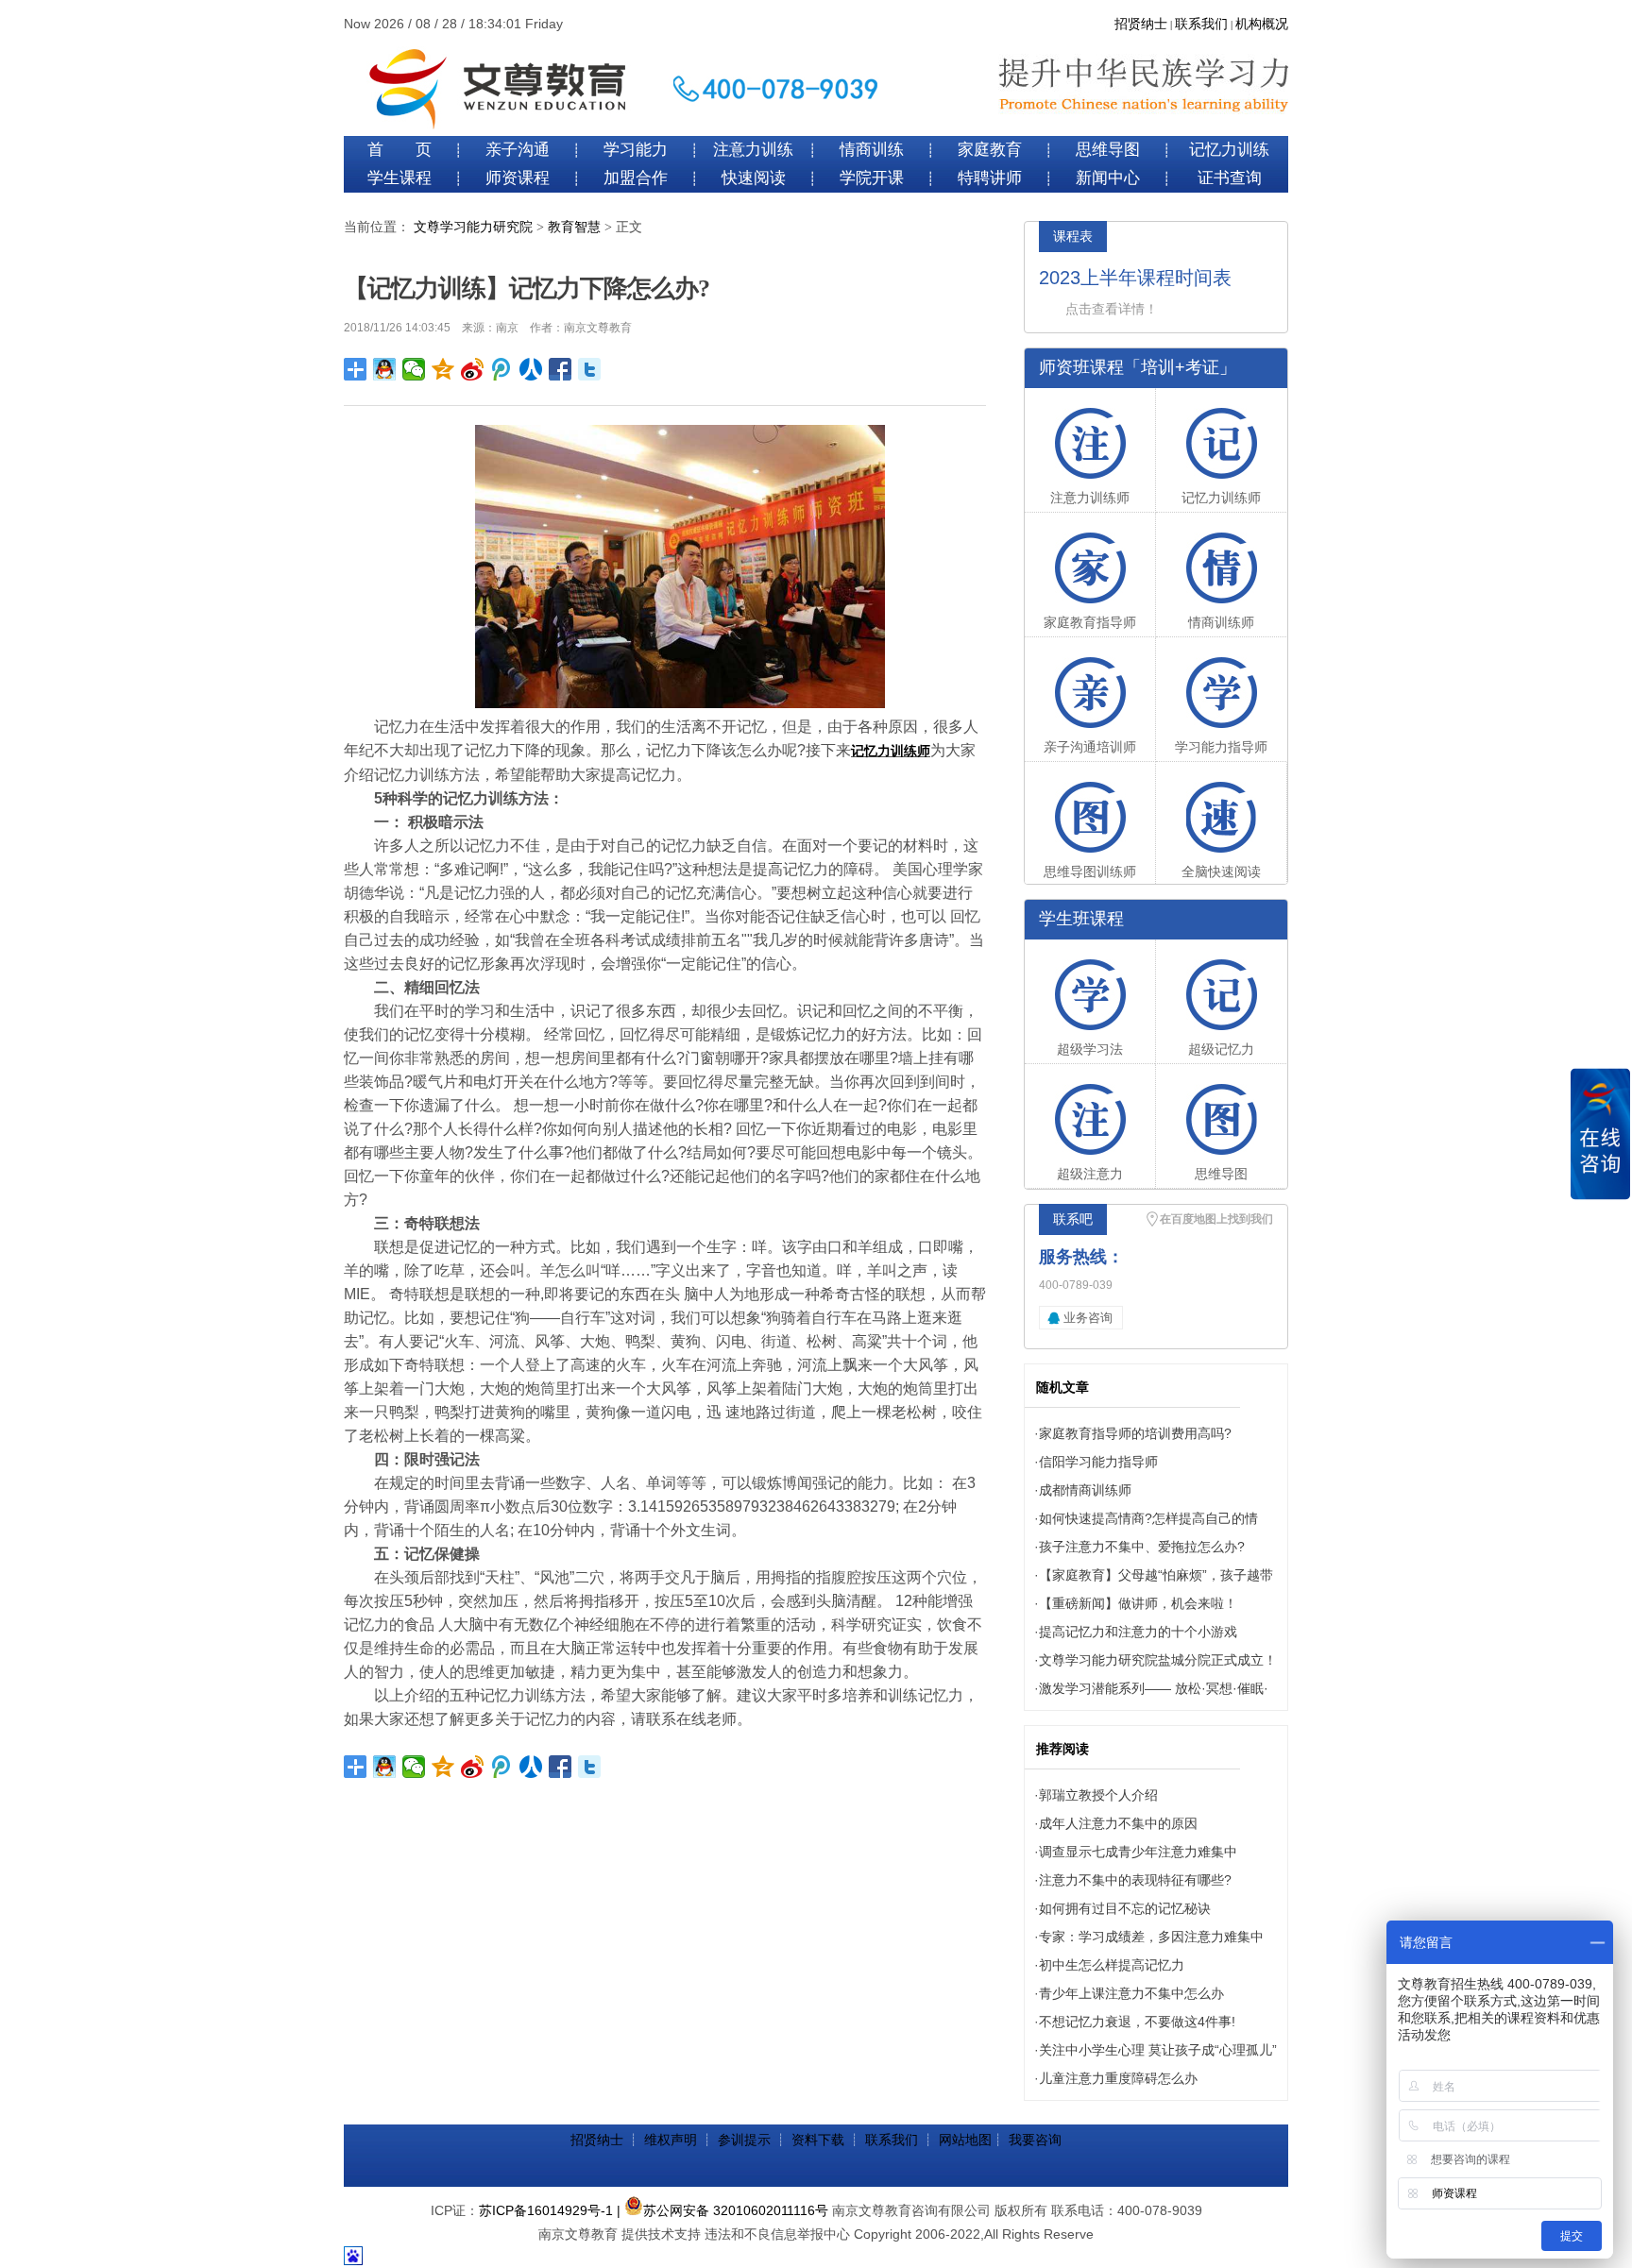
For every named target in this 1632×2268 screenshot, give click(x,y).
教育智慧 (574, 227)
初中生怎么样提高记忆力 (1112, 1965)
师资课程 (518, 178)
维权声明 (671, 2140)
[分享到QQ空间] (443, 369)
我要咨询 (1035, 2140)
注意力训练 (753, 150)
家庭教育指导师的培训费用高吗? (1135, 1433)
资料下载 (818, 2140)
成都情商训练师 (1085, 1490)
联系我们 (1201, 24)
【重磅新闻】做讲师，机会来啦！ (1138, 1603)
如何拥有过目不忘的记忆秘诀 (1125, 1908)
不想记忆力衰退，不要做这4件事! (1137, 2022)
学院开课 (872, 178)
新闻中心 (1108, 178)
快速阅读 (754, 178)
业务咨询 (1088, 1318)
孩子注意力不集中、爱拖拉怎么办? (1142, 1547)
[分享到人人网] (531, 369)
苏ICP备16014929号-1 (546, 2210)
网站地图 (965, 2140)
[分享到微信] (414, 369)
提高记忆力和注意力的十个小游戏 (1138, 1632)
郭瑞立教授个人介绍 (1098, 1795)
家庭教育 (990, 150)
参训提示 (744, 2140)
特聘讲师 (990, 178)
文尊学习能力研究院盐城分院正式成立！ (1158, 1660)
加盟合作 (636, 178)
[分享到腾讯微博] (502, 369)
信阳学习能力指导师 (1098, 1462)
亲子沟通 (518, 150)
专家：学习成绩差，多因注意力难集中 (1151, 1937)
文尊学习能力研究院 (473, 227)
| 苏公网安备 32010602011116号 (722, 2210)
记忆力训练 (1229, 150)
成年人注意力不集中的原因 (1118, 1823)
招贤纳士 (1141, 24)
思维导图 (1108, 150)
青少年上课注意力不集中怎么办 (1131, 1993)
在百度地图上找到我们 (1216, 1219)
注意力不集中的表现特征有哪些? (1135, 1880)
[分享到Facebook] (561, 369)
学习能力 (636, 150)
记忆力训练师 (891, 751)
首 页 (399, 150)
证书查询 (1230, 178)
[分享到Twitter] (590, 369)
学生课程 (399, 178)
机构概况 (1262, 24)
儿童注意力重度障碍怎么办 (1118, 2078)
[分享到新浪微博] (473, 369)
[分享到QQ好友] (385, 369)
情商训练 (872, 150)
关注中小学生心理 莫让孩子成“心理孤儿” (1158, 2050)
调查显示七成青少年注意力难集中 (1138, 1852)
